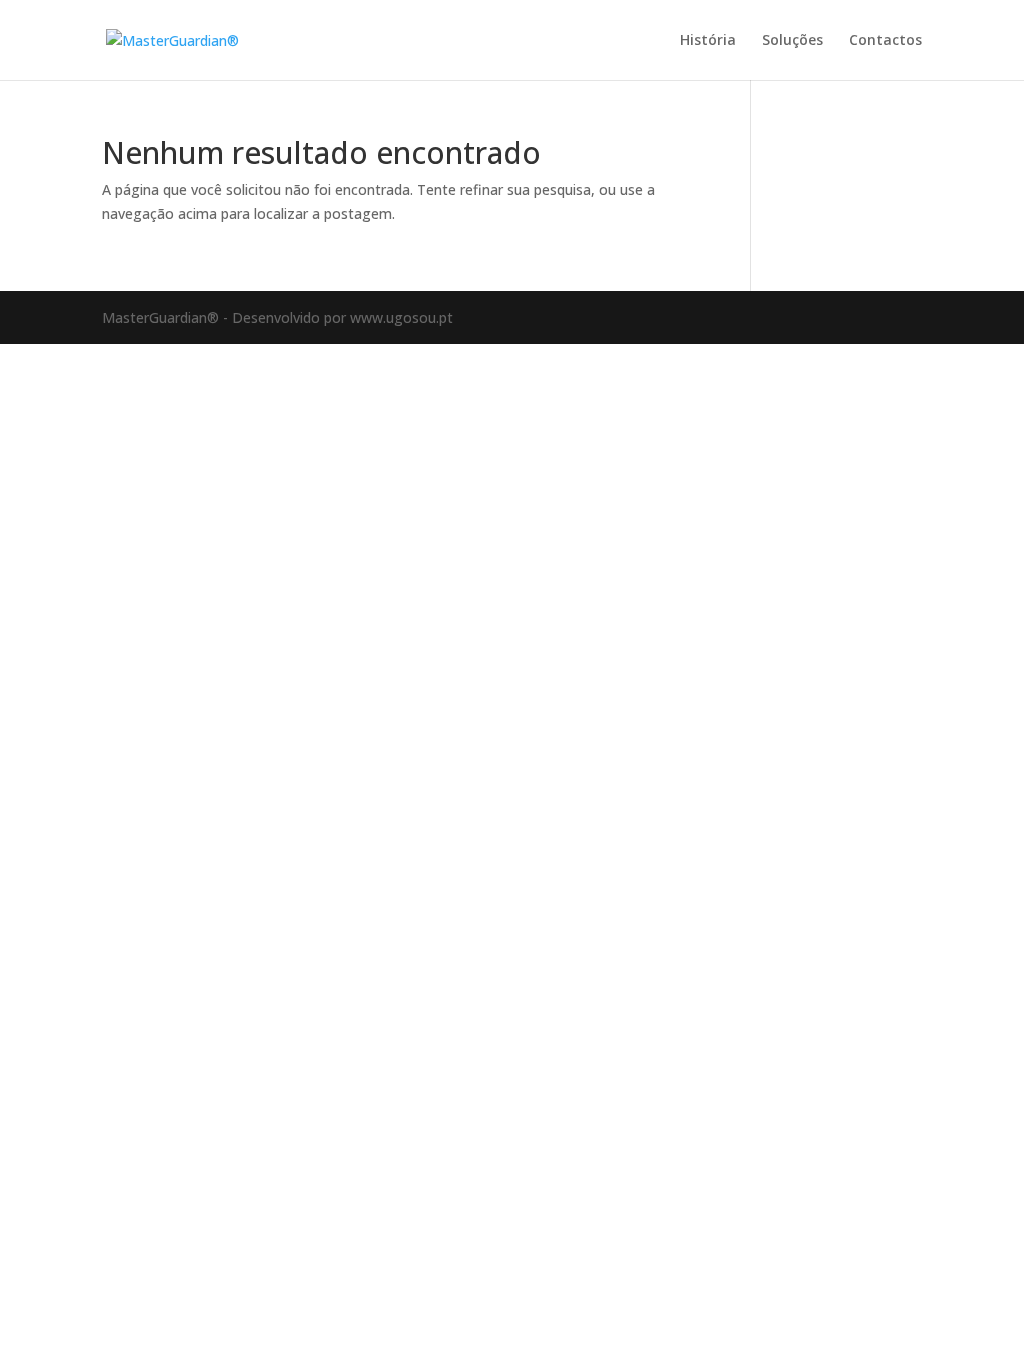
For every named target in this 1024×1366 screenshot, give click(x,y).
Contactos (885, 41)
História (708, 41)
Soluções (792, 41)
